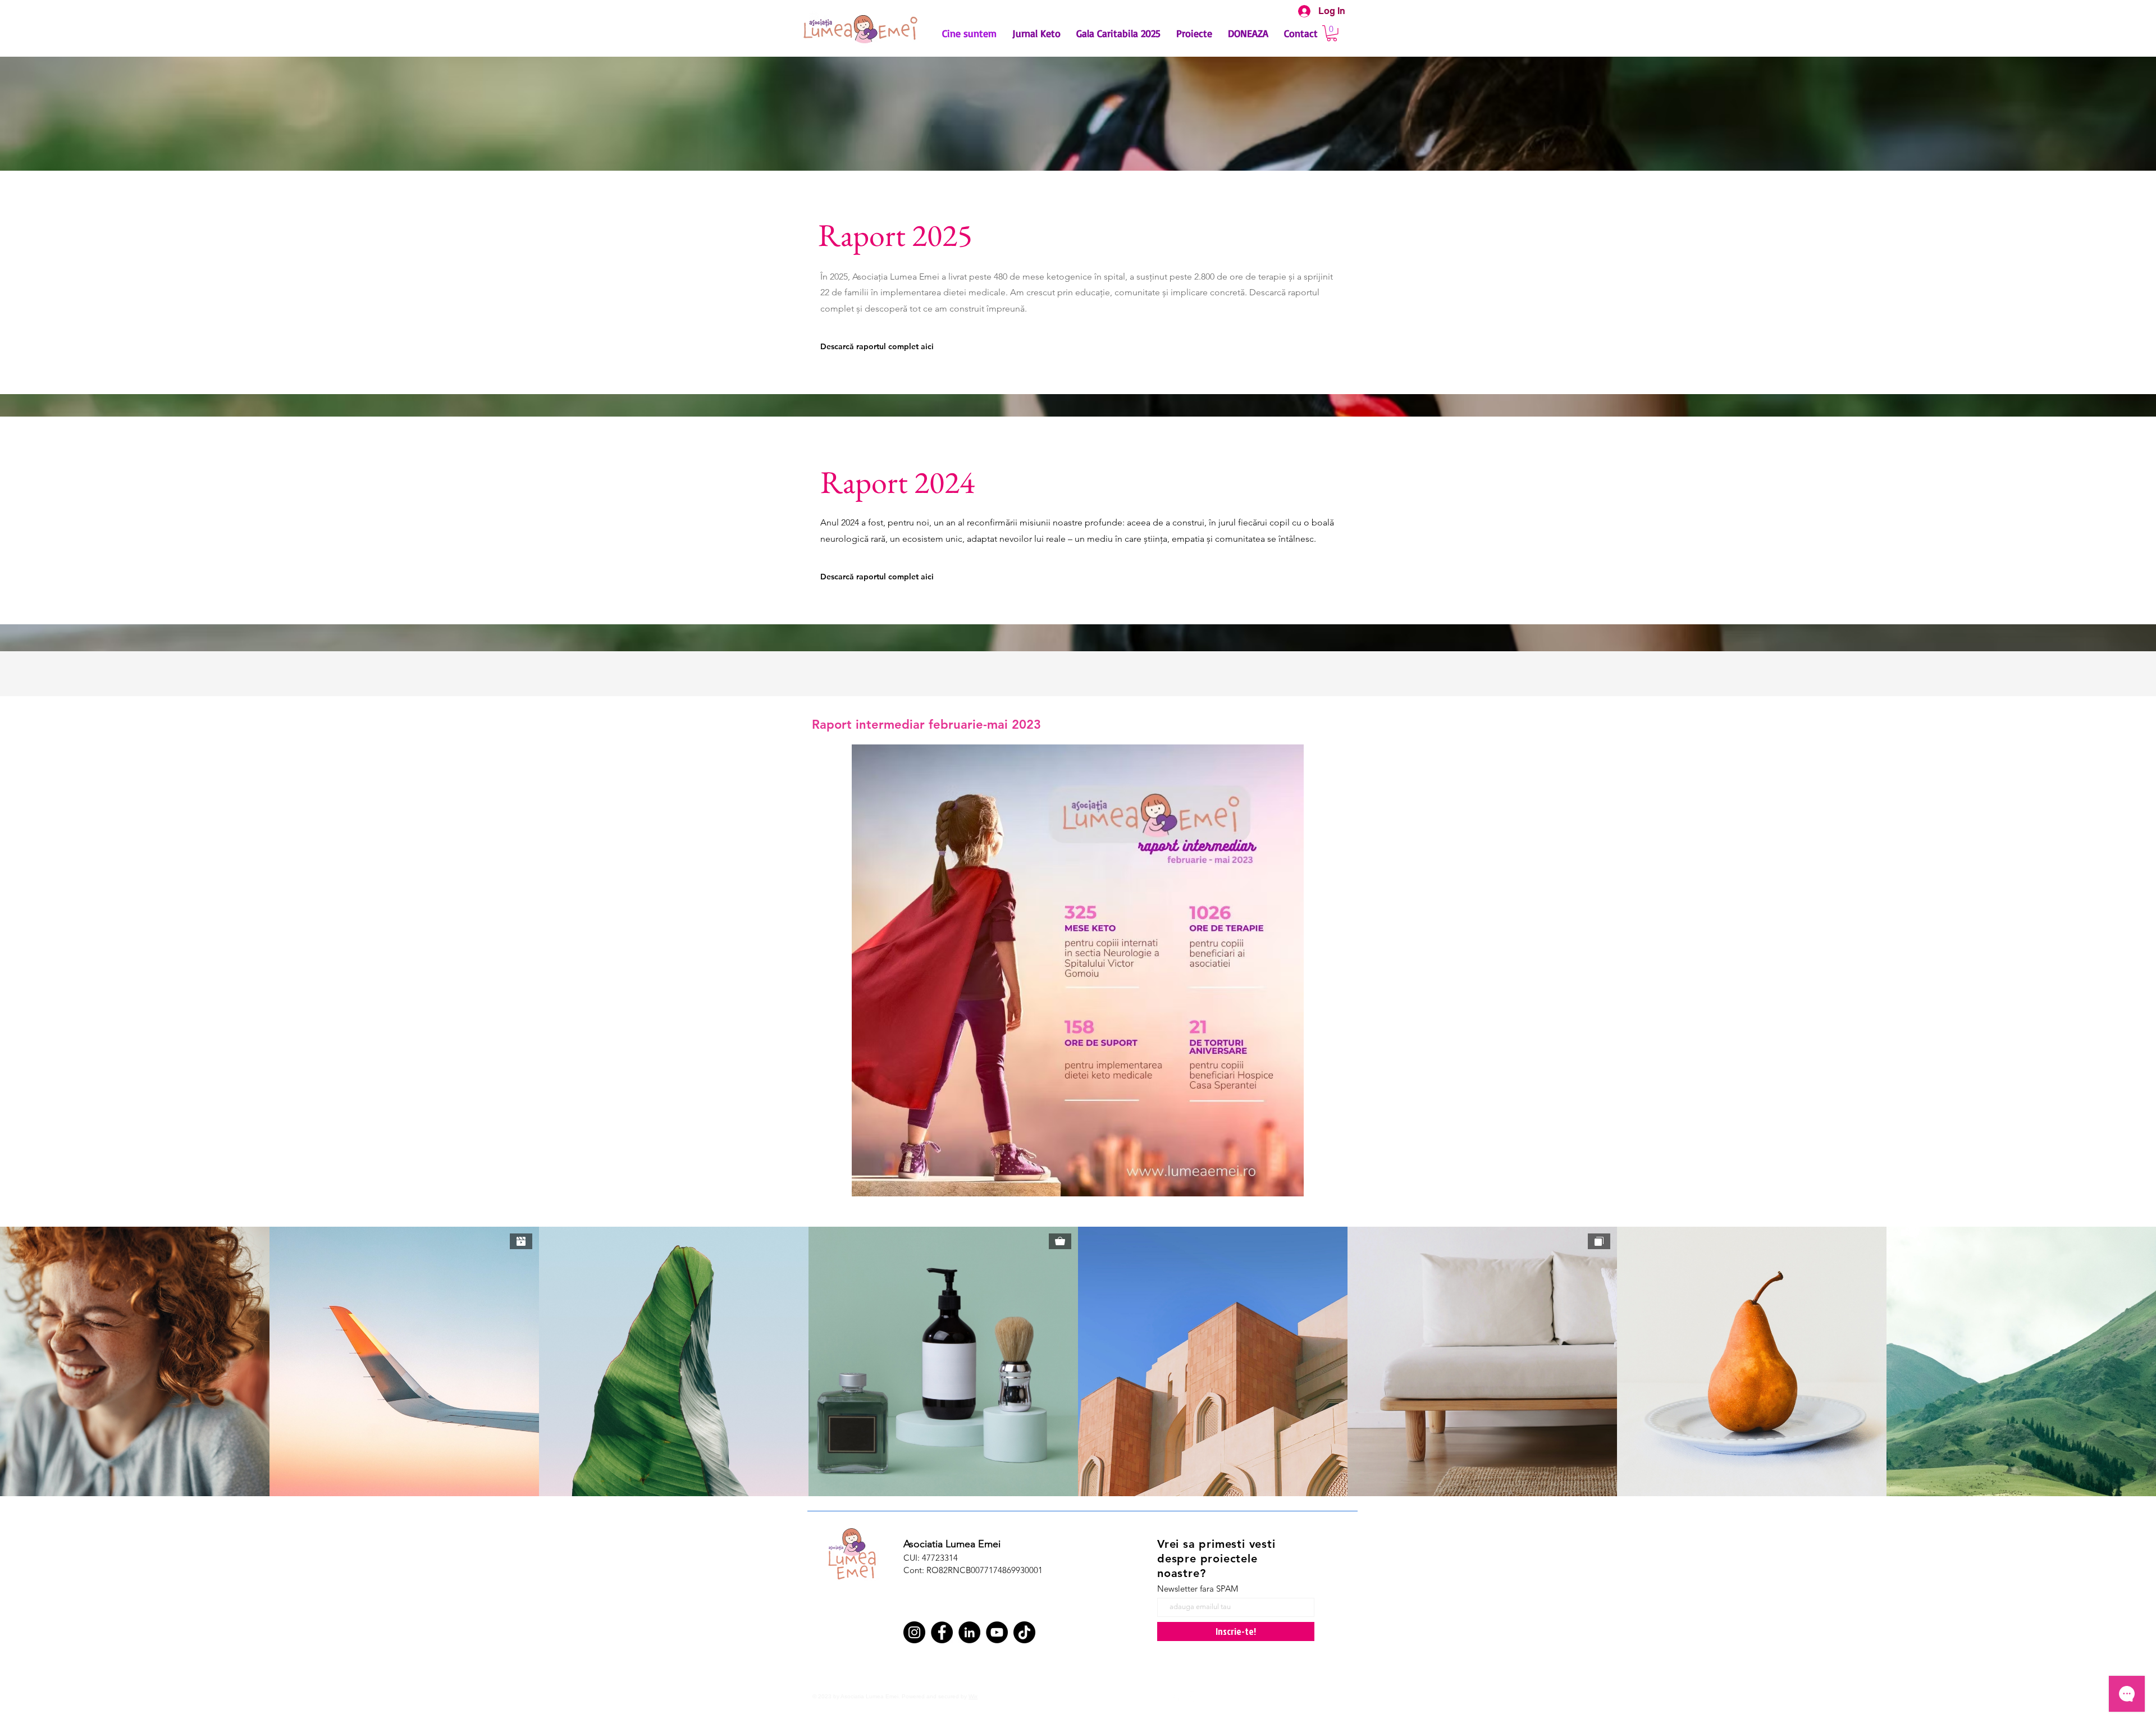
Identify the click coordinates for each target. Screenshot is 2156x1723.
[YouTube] (997, 1632)
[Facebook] (942, 1632)
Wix (973, 1696)
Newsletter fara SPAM (1198, 1589)
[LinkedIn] (969, 1632)
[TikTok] (1024, 1632)
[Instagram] (914, 1632)
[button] (1332, 33)
